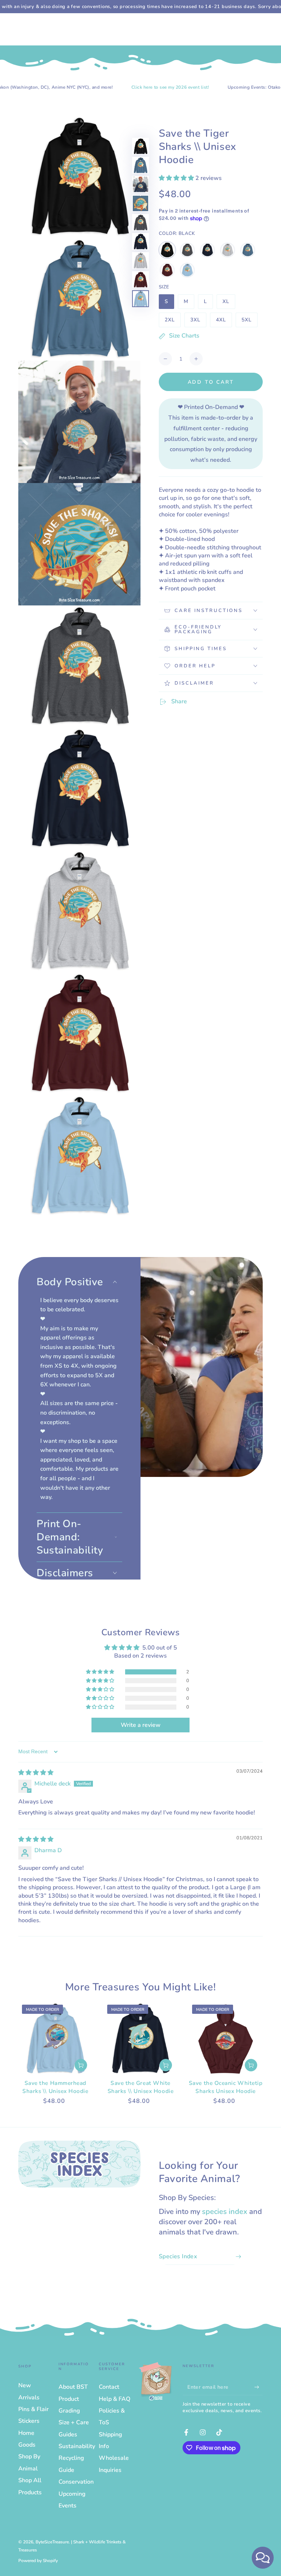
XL (229, 303)
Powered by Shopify (38, 2561)
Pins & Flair (33, 2409)
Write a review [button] (141, 1725)
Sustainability (77, 2446)
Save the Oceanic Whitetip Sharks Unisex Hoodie (226, 2087)
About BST (73, 2387)
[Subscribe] (258, 2387)
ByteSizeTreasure (52, 2542)
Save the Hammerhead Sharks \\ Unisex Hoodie (55, 2087)
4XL (224, 322)
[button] (177, 178)
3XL (198, 322)
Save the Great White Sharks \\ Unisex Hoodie (140, 2087)
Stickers (29, 2421)
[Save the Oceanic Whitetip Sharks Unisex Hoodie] (226, 2039)
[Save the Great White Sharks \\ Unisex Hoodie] (141, 2039)
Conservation (76, 2482)
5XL (249, 322)
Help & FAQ (115, 2399)
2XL (173, 322)
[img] (36, 1773)
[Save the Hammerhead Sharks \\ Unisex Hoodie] (55, 2039)
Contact (109, 2387)
